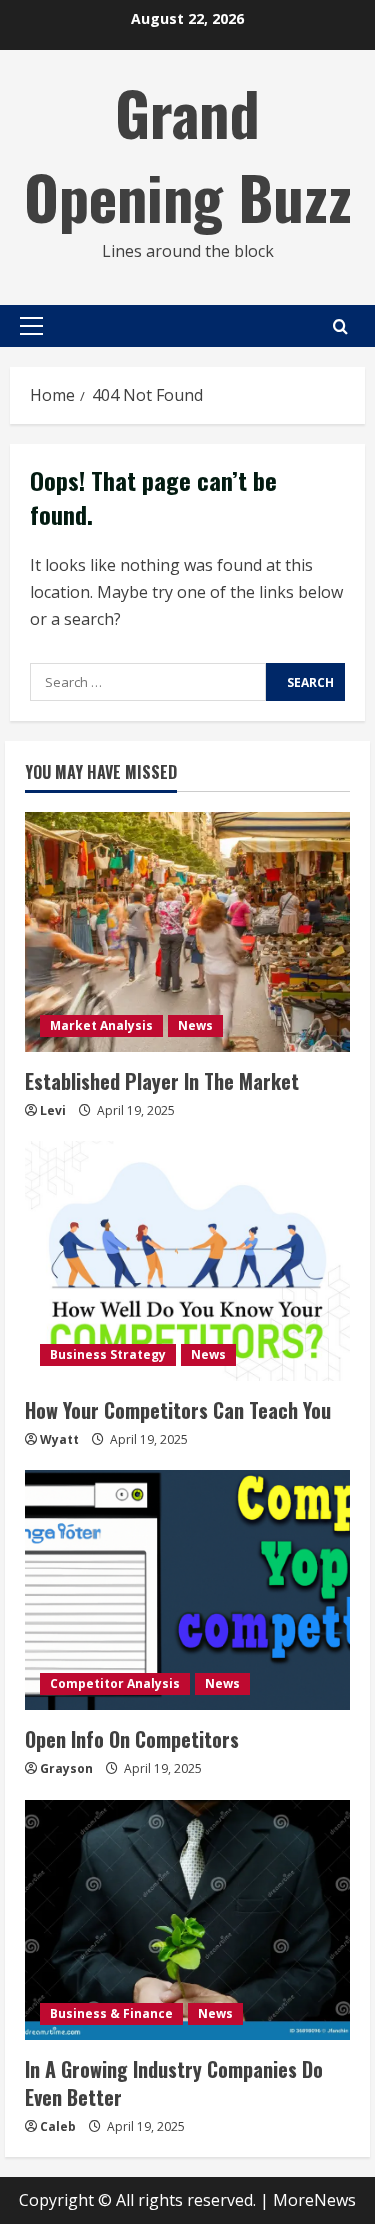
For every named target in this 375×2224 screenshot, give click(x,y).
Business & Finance (111, 2013)
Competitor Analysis (115, 1683)
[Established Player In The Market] (187, 932)
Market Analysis (101, 1025)
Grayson (66, 1768)
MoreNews (314, 2200)
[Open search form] (340, 326)
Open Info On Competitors (132, 1739)
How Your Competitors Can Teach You (178, 1410)
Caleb (58, 2126)
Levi (53, 1110)
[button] (31, 326)
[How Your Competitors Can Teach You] (187, 1261)
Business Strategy (108, 1354)
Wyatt (59, 1439)
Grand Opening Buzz (188, 153)
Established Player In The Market (162, 1081)
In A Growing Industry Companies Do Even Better (174, 2083)
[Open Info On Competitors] (187, 1590)
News (195, 1025)
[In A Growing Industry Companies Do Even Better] (187, 1920)
